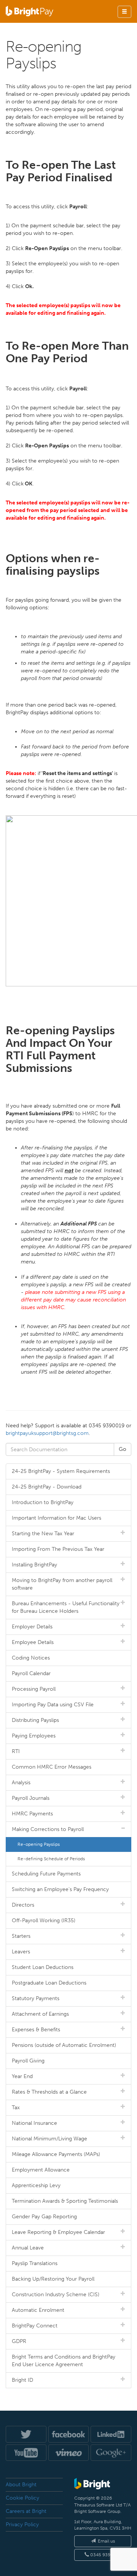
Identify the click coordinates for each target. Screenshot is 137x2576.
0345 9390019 (105, 2555)
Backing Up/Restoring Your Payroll (53, 2279)
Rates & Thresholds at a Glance (49, 2092)
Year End (22, 2076)
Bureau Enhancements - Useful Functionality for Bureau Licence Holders (66, 1607)
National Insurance (34, 2123)
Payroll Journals (31, 1798)
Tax (16, 2108)
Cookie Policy (22, 2498)
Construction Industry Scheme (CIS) (56, 2295)
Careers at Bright (26, 2511)
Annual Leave (28, 2248)
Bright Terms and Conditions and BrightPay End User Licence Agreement (64, 2361)
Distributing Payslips (35, 1720)
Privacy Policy (22, 2524)
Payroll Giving (28, 2061)
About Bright (21, 2485)
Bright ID (22, 2380)
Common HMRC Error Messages (52, 1767)
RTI (16, 1751)
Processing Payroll (34, 1689)
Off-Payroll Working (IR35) (44, 1921)
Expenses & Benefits (36, 2030)
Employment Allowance (41, 2170)
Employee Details (33, 1642)
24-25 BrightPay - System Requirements (61, 1471)
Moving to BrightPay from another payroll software (62, 1584)
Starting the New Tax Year (43, 1534)
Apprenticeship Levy (36, 2185)
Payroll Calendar (31, 1673)
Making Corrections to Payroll (48, 1829)
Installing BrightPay (34, 1565)
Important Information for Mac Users (57, 1518)
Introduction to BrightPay (43, 1502)
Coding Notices (31, 1658)
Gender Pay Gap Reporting (44, 2217)
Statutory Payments (36, 1998)
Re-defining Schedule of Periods (51, 1859)
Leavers (21, 1952)
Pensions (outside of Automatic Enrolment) (64, 2045)
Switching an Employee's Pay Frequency (60, 1889)
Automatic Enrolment (38, 2310)
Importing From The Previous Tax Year (58, 1549)
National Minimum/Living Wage (49, 2139)
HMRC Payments (32, 1814)
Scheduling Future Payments (46, 1874)
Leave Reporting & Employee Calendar (58, 2232)
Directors (23, 1905)
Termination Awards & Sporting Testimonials (65, 2201)
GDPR (19, 2341)
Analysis (21, 1783)
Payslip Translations (35, 2263)
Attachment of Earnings (40, 2014)
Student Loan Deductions (43, 1967)
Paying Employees (34, 1736)
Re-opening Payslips (39, 1844)
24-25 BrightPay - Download (47, 1487)
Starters (21, 1936)
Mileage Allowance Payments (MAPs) (56, 2154)
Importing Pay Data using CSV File (53, 1705)
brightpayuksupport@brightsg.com (47, 1433)
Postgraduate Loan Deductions (49, 1983)
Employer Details (32, 1627)
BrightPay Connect (35, 2326)
